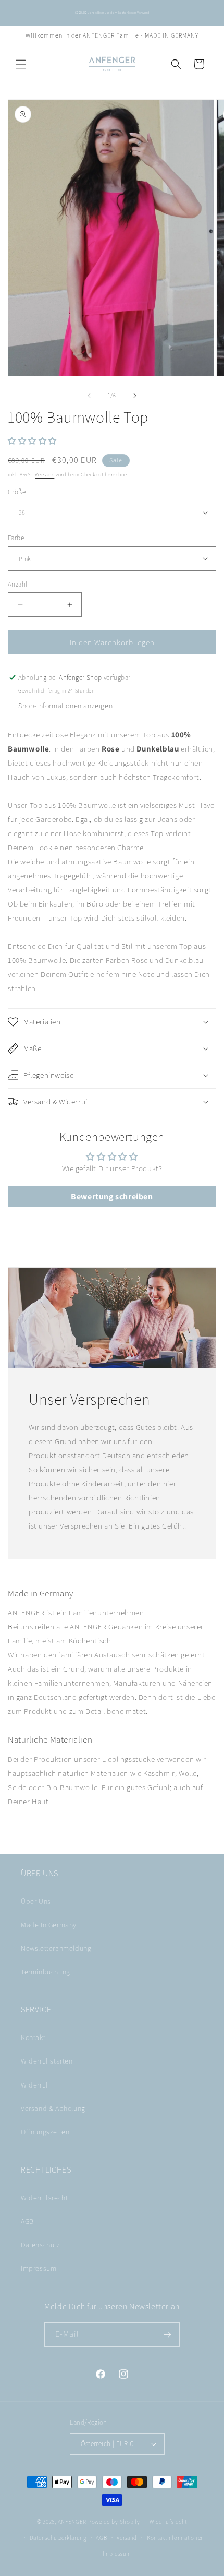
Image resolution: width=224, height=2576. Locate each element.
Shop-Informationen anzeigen (65, 706)
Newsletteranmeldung (56, 1948)
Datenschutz (41, 2245)
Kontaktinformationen (176, 2538)
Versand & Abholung (53, 2108)
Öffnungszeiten (45, 2132)
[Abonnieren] (168, 2335)
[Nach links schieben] (89, 396)
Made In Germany (49, 1925)
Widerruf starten (47, 2061)
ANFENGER (72, 2522)
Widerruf (35, 2085)
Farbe (16, 538)
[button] (21, 64)
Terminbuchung (46, 1972)
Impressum (39, 2268)
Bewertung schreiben (112, 1196)
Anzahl (17, 584)
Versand (45, 475)
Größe (17, 492)
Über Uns (36, 1901)
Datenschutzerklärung (58, 2538)
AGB (27, 2221)
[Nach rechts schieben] (135, 396)
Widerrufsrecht (44, 2198)
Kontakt (33, 2037)
